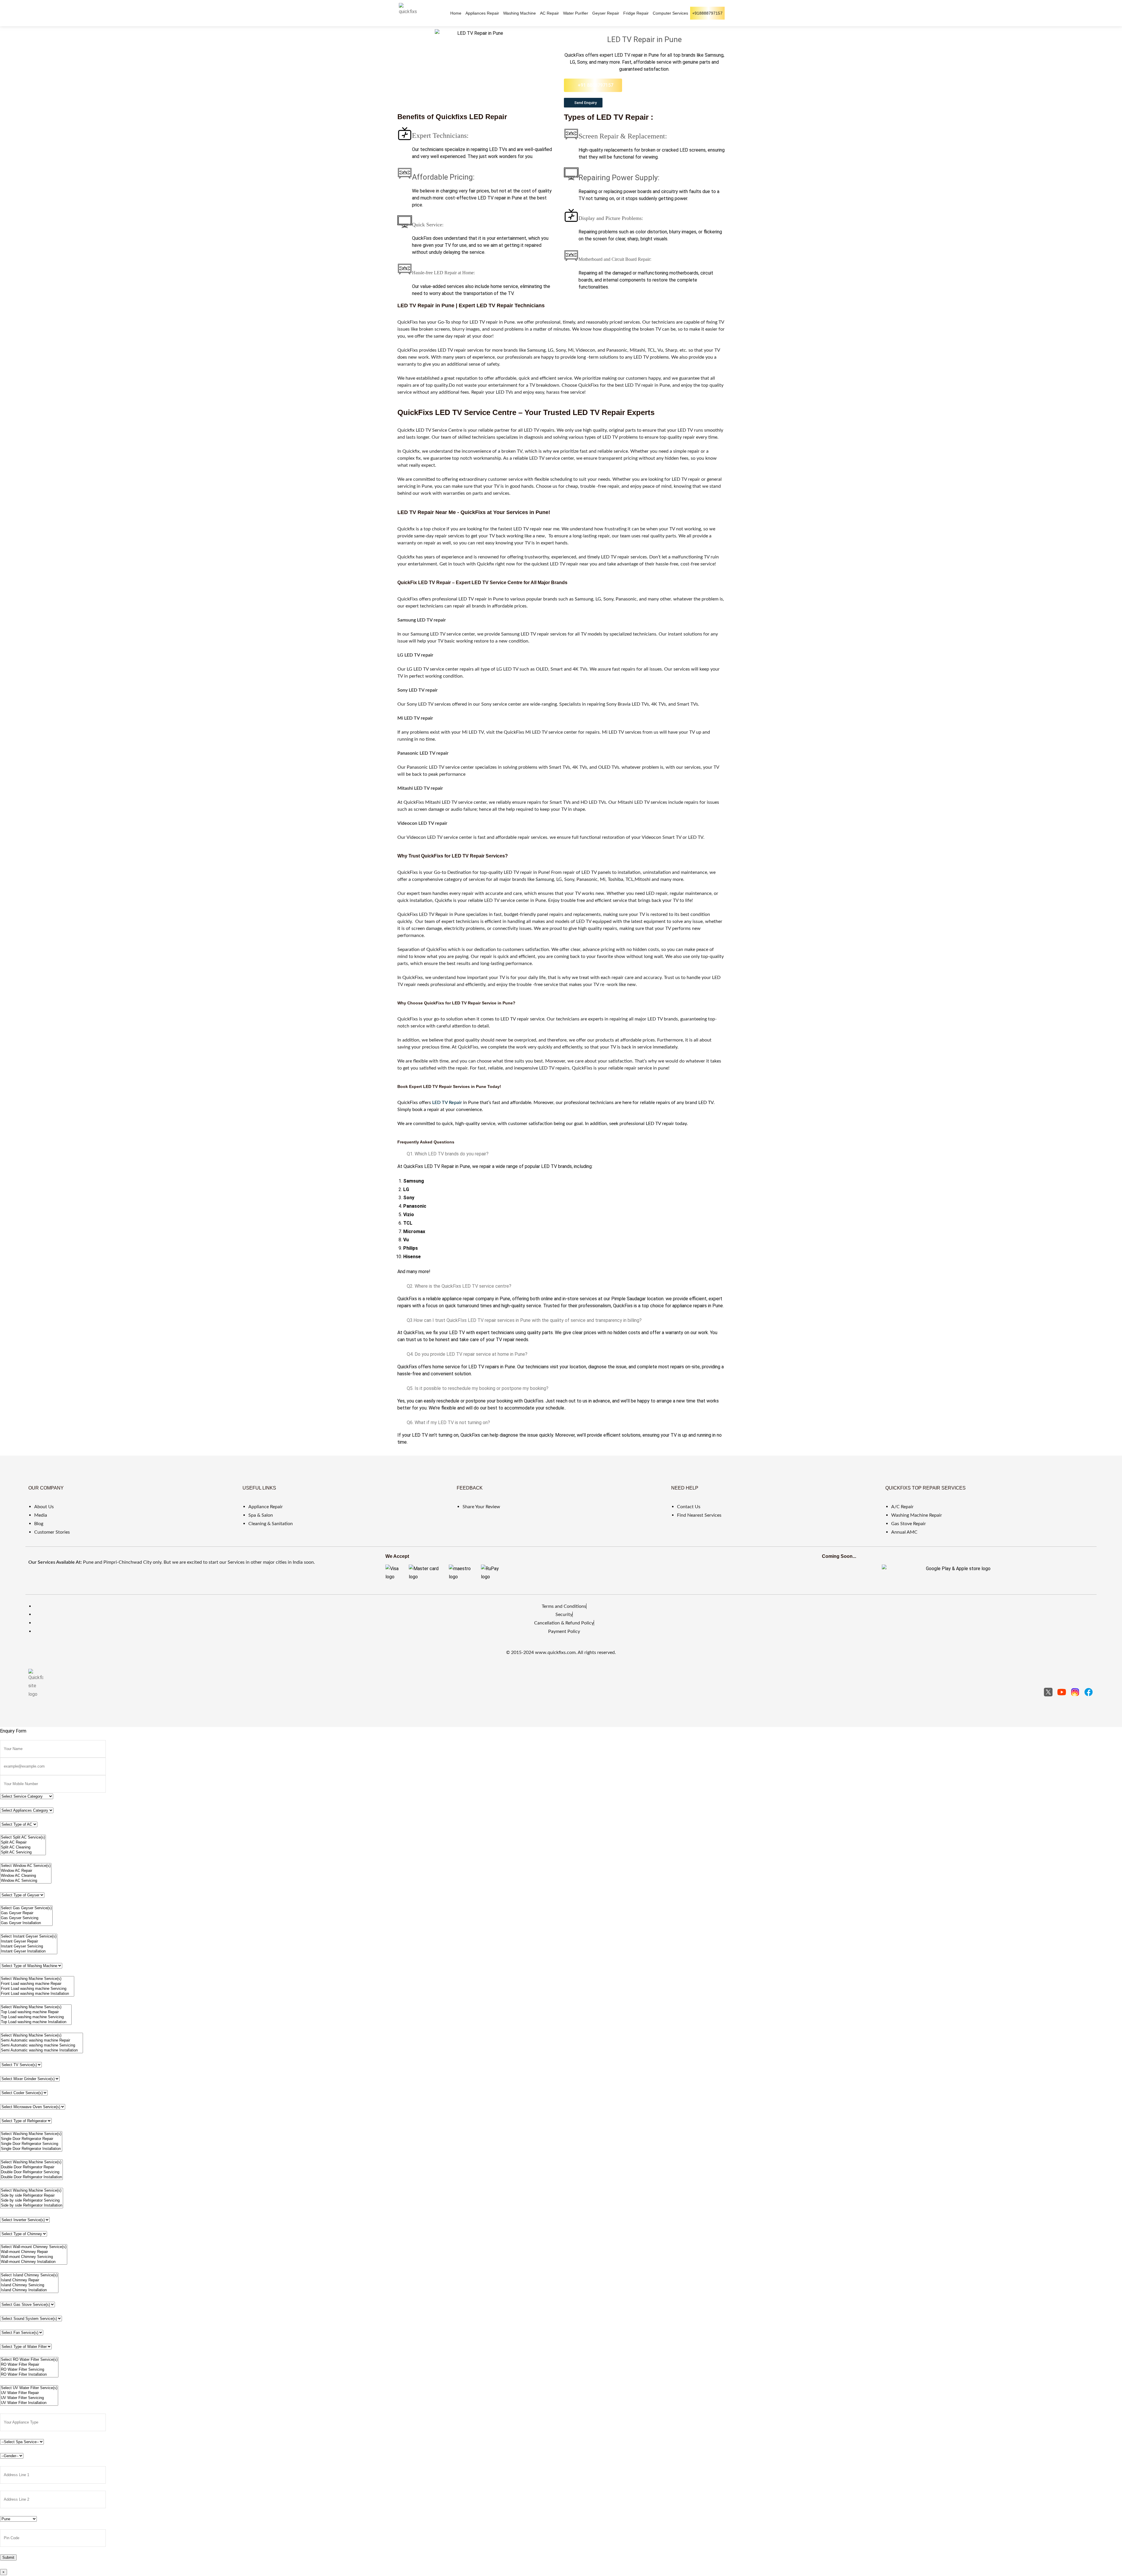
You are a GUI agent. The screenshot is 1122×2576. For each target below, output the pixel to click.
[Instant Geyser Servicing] (29, 1946)
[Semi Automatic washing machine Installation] (41, 2050)
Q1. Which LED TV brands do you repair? (448, 1154)
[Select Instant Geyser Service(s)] (29, 1937)
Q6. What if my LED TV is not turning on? (448, 1422)
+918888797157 (707, 13)
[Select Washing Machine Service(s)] (37, 1979)
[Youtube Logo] (1062, 1692)
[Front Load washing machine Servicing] (37, 1989)
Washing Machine (520, 13)
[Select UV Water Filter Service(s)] (29, 2388)
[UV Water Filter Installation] (29, 2403)
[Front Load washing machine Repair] (37, 1984)
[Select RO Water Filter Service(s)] (29, 2360)
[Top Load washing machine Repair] (36, 2012)
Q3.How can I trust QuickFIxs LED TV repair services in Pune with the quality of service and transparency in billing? (524, 1320)
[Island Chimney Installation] (29, 2290)
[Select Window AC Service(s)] (26, 1866)
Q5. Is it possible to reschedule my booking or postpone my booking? (478, 1388)
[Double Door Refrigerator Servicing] (31, 2172)
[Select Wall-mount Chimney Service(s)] (34, 2247)
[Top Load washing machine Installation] (36, 2022)
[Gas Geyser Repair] (26, 1913)
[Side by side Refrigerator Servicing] (32, 2201)
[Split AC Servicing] (23, 1852)
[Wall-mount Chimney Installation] (34, 2262)
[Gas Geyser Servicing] (26, 1918)
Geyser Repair (606, 13)
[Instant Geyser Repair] (29, 1941)
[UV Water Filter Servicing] (29, 2398)
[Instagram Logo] (1075, 1692)
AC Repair (549, 13)
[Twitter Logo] (1048, 1692)
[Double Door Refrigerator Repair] (31, 2167)
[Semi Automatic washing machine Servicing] (41, 2045)
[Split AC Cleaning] (23, 1847)
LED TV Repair (447, 1103)
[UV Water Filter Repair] (29, 2393)
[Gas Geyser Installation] (26, 1923)
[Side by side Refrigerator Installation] (32, 2206)
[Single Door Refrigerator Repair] (31, 2139)
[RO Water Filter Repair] (29, 2365)
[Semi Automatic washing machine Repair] (41, 2041)
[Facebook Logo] (1089, 1692)
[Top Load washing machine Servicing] (36, 2017)
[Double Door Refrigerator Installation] (31, 2177)
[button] (583, 103)
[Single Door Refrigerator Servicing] (31, 2144)
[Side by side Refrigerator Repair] (32, 2196)
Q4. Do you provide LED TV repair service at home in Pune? (467, 1354)
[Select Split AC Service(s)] (23, 1838)
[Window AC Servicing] (26, 1881)
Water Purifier (576, 13)
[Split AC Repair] (23, 1842)
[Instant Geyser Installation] (29, 1951)
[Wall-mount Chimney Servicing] (34, 2257)
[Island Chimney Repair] (29, 2280)
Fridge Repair (636, 13)
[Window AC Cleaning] (26, 1876)
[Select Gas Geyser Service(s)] (26, 1908)
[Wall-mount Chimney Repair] (34, 2252)
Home (456, 13)
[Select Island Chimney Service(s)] (29, 2275)
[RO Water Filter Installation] (29, 2375)
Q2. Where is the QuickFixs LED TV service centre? (459, 1286)
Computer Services (670, 13)
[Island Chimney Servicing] (29, 2285)
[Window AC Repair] (26, 1871)
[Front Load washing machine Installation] (37, 1994)
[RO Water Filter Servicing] (29, 2370)
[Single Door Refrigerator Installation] (31, 2149)
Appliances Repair (482, 13)
